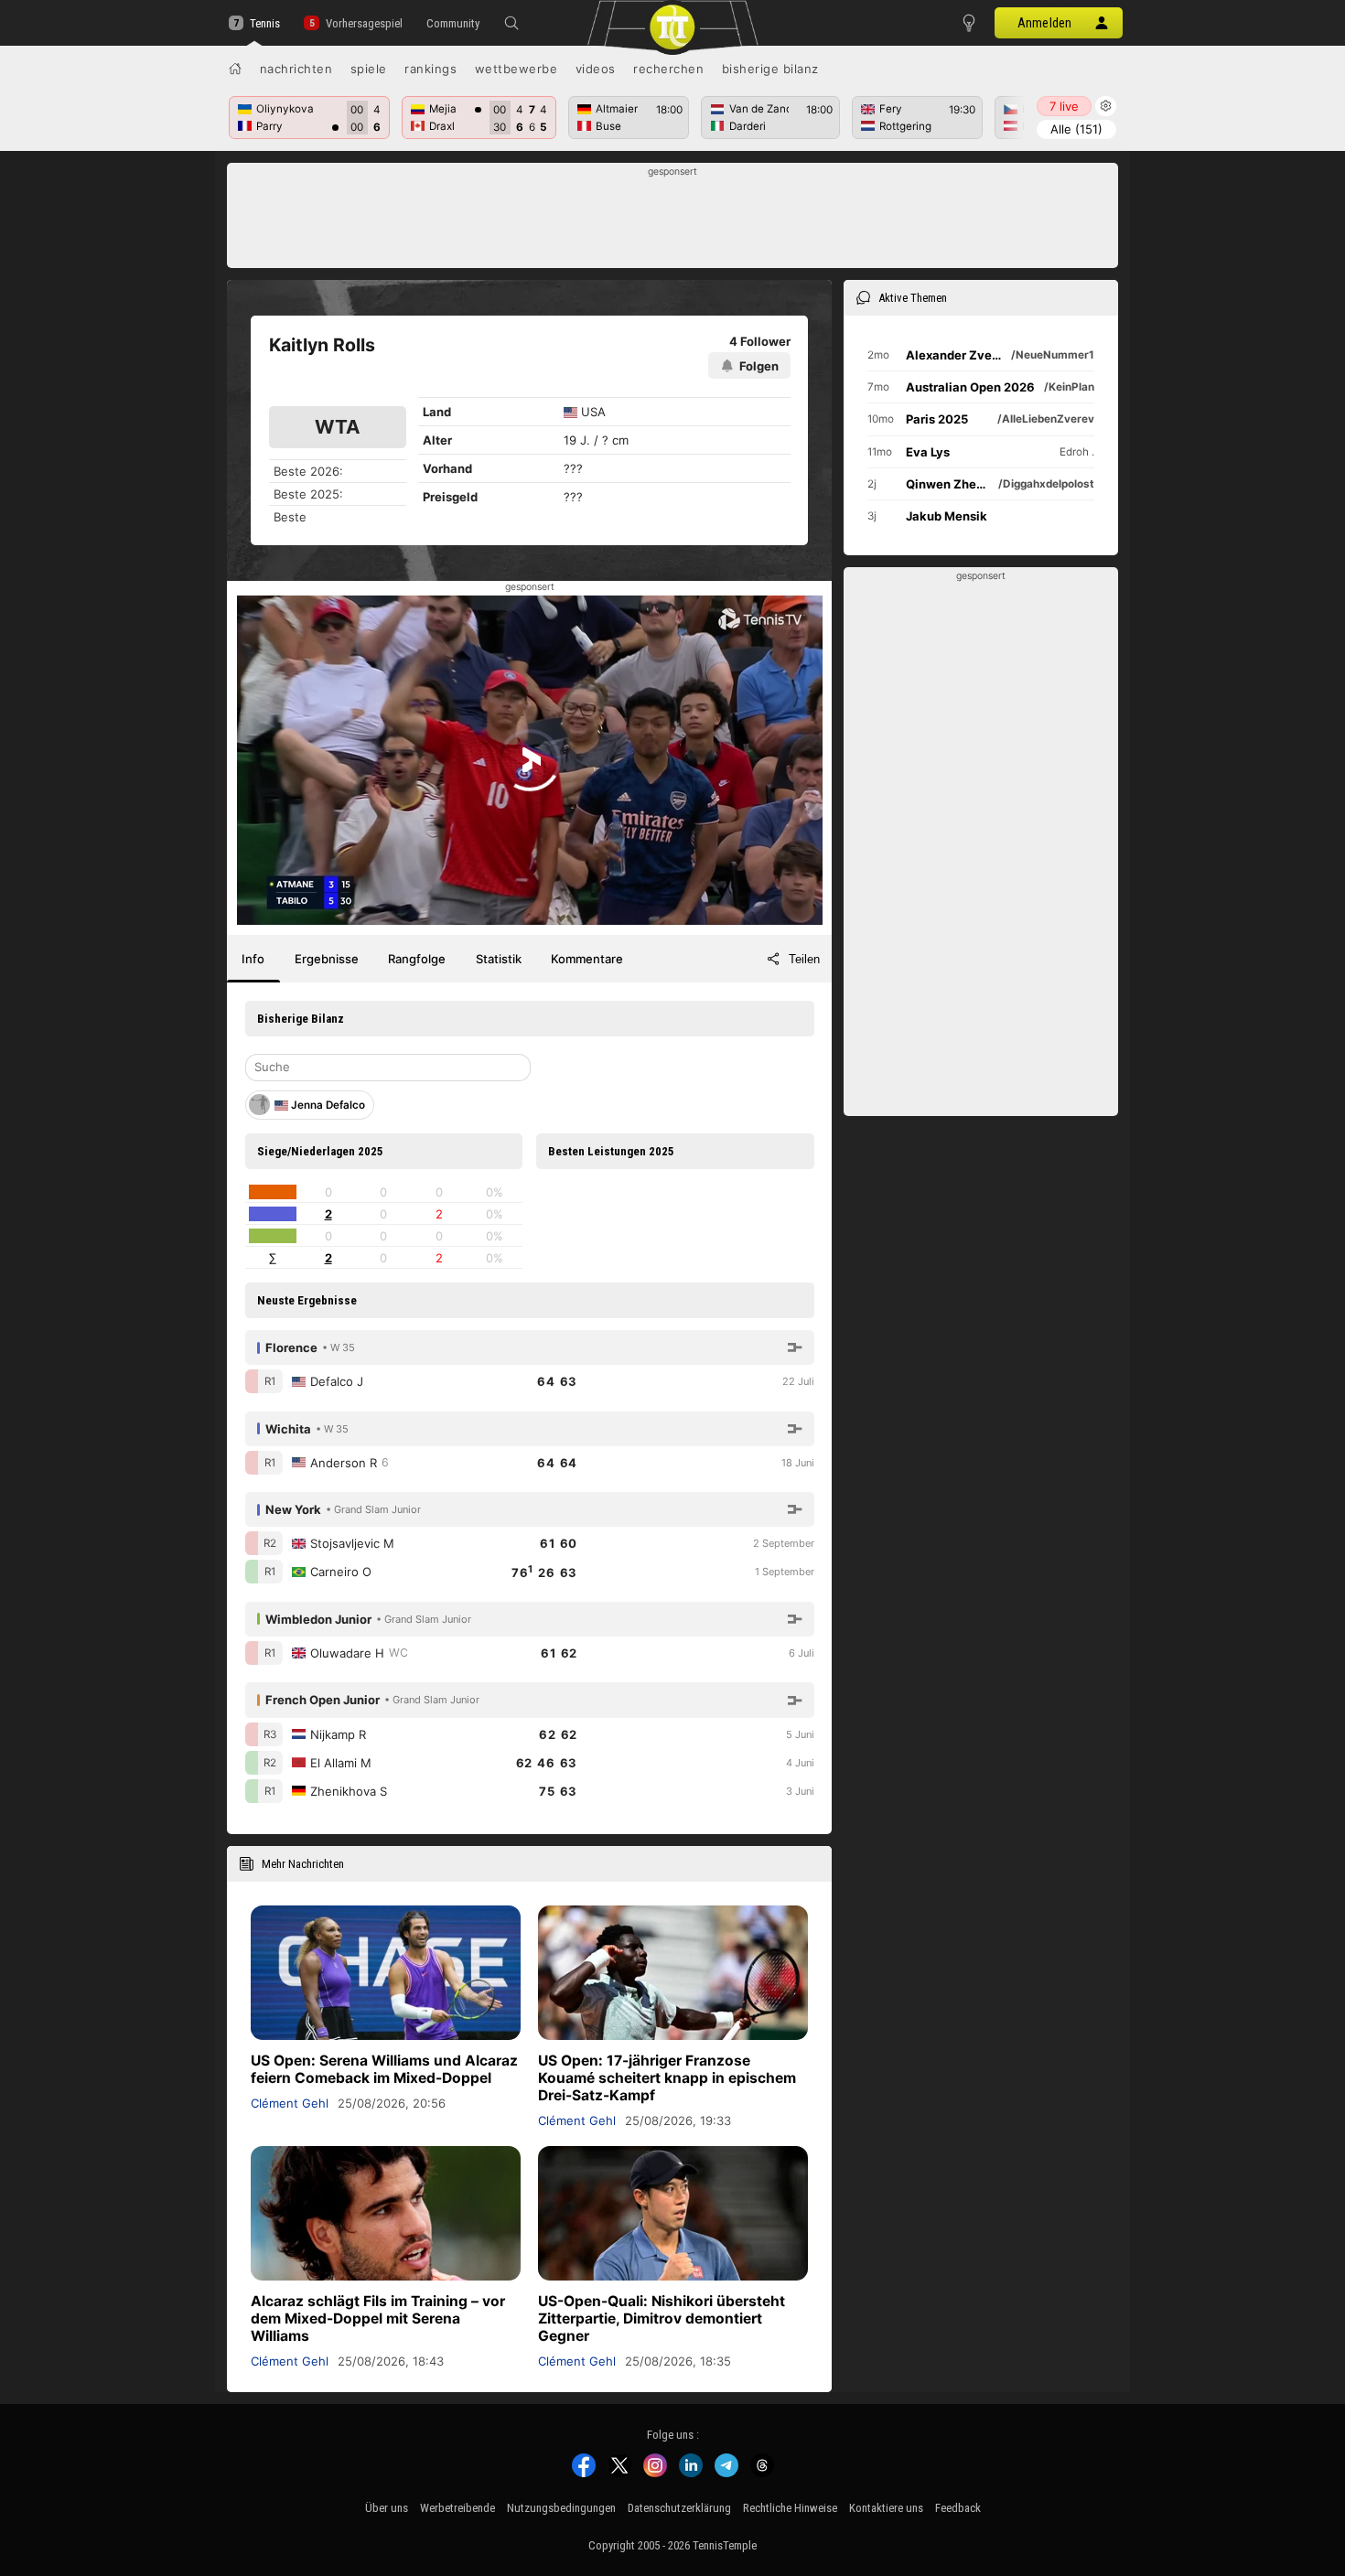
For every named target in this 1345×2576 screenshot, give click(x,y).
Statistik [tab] (499, 959)
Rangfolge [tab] (417, 959)
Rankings (430, 69)
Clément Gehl (290, 2103)
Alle (1076, 129)
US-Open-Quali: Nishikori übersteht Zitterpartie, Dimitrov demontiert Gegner (662, 2318)
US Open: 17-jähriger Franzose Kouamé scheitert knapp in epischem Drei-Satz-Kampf (667, 2078)
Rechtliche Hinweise (790, 2508)
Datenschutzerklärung (679, 2508)
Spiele (369, 69)
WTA (338, 427)
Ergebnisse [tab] (327, 959)
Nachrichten (296, 69)
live (1064, 106)
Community (453, 23)
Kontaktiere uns (886, 2508)
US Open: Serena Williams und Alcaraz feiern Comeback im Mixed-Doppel (384, 2069)
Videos (596, 69)
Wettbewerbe (516, 69)
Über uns (387, 2508)
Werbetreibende (457, 2508)
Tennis (265, 23)
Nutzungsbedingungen (561, 2508)
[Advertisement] (673, 220)
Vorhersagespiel (364, 23)
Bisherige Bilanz (770, 69)
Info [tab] (253, 959)
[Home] (235, 69)
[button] (511, 23)
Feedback (958, 2508)
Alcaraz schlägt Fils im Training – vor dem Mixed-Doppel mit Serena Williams (378, 2318)
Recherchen (668, 69)
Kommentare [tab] (587, 959)
